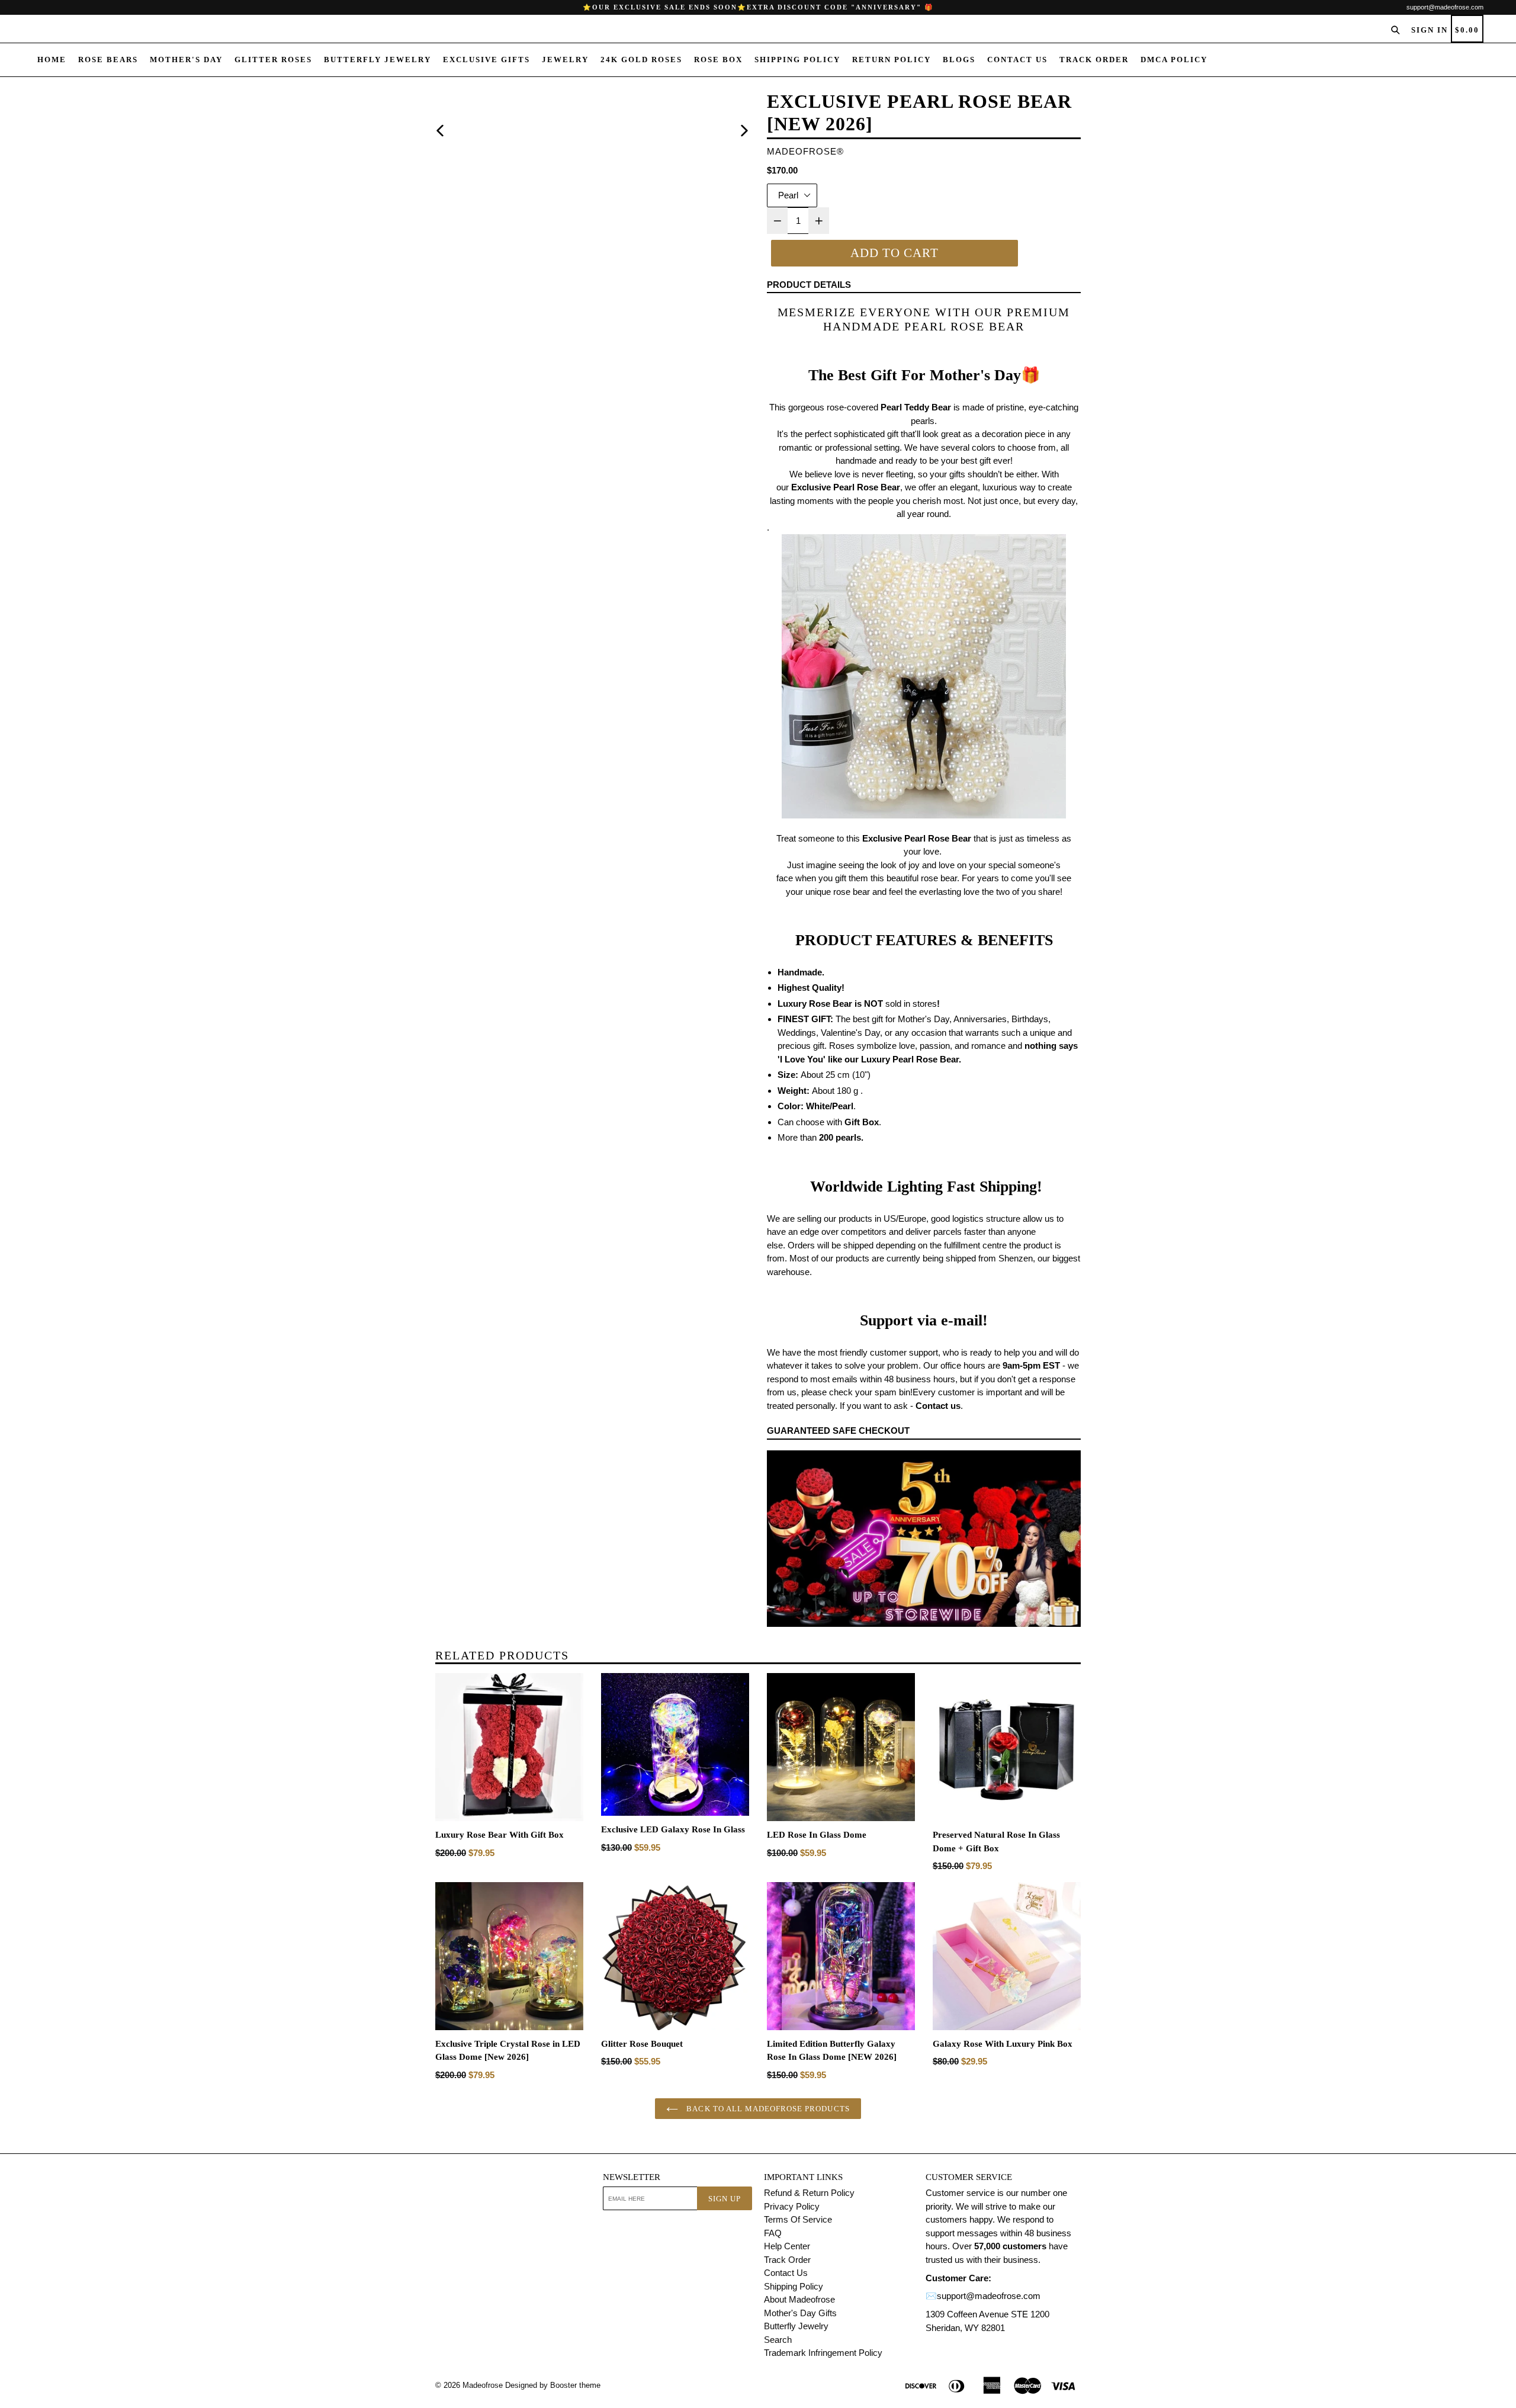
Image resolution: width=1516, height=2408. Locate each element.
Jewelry (565, 60)
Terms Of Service (798, 2219)
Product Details (809, 285)
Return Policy (892, 60)
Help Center (787, 2246)
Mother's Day (186, 60)
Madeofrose (483, 2385)
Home (52, 60)
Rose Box (718, 60)
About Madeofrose (799, 2299)
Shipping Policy (797, 60)
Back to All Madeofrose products (767, 2109)
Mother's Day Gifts (800, 2313)
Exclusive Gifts (486, 60)
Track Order (1094, 60)
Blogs (959, 60)
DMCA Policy (1174, 60)
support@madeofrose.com (1445, 7)
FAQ (773, 2233)
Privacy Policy (792, 2206)
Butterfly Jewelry (378, 60)
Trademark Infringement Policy (823, 2353)
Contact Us (1017, 60)
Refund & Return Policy (809, 2193)
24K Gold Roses (641, 60)
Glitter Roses (273, 60)
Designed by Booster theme (553, 2385)
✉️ (931, 2296)
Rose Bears (108, 60)
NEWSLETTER (632, 2177)
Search (778, 2340)
